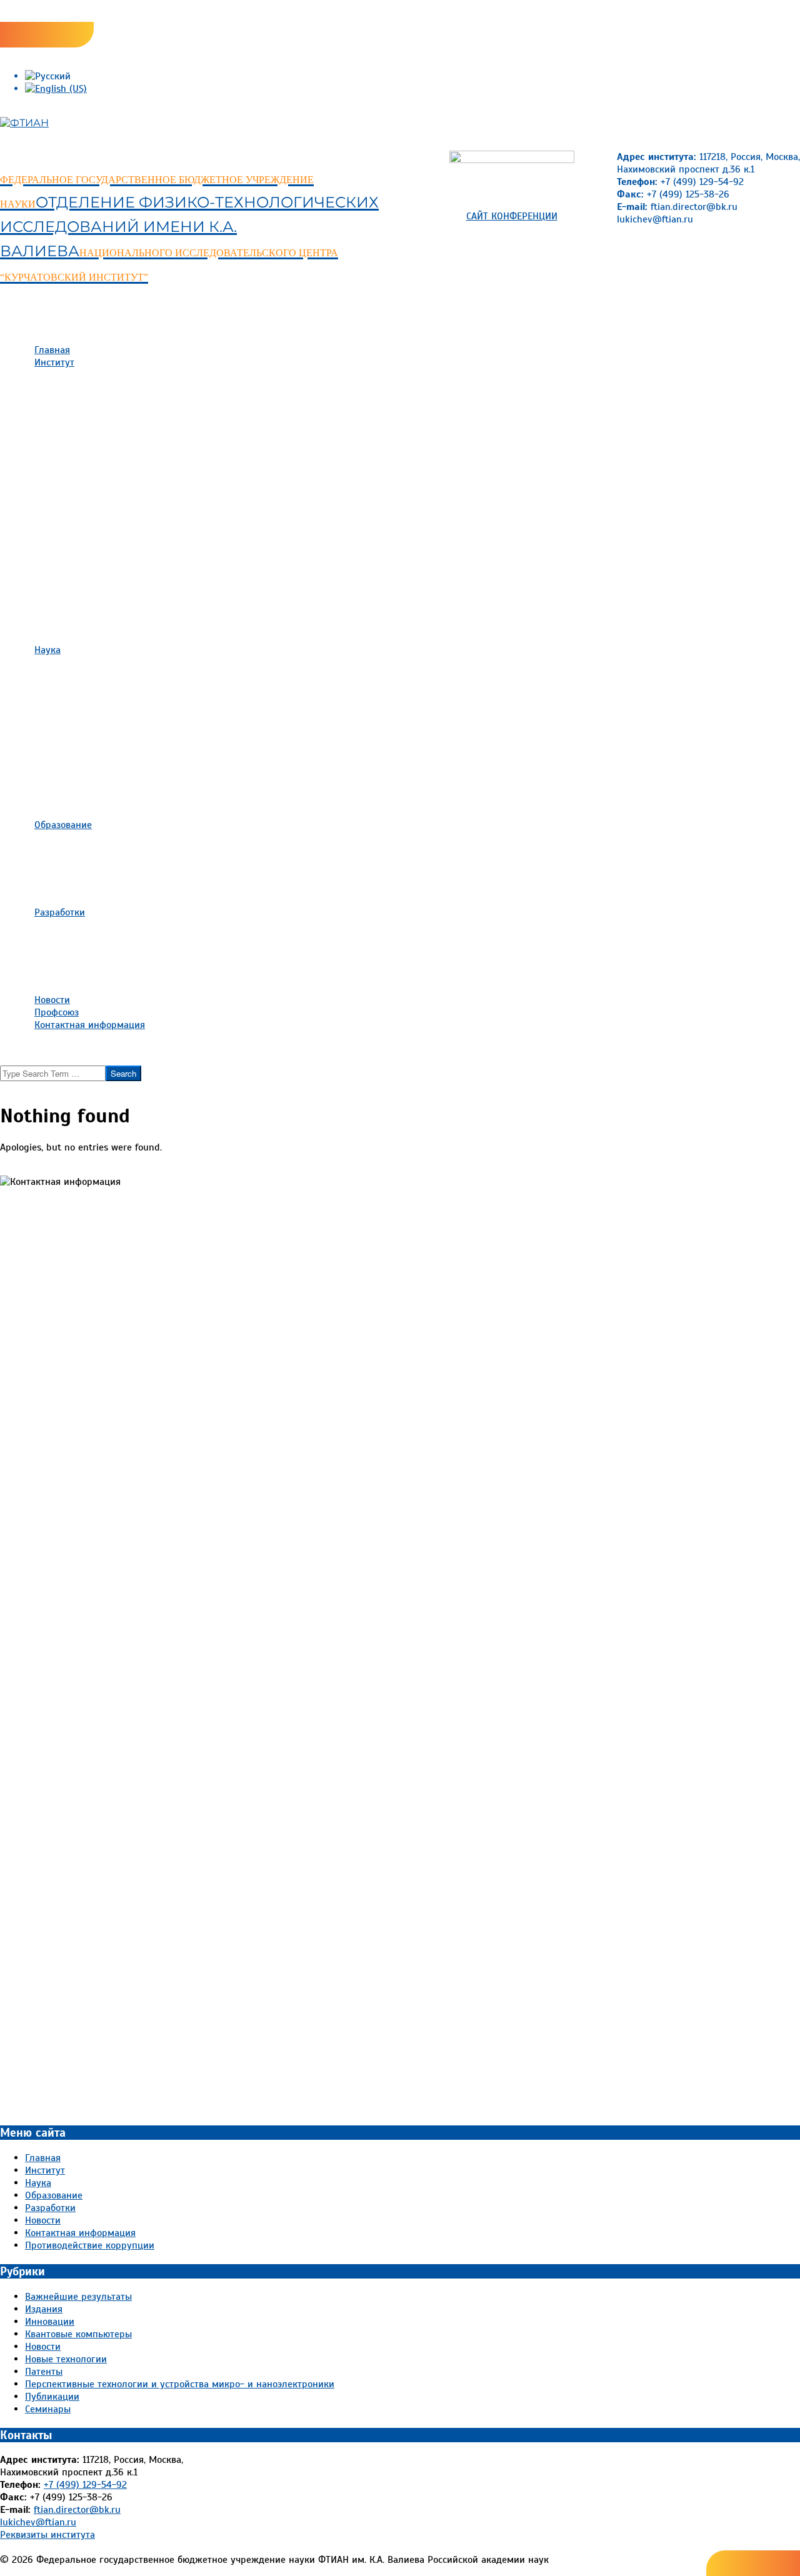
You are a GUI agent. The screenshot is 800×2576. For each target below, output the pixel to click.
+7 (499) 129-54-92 (85, 2485)
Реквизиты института (47, 2535)
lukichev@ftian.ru (38, 2522)
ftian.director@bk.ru (77, 2510)
